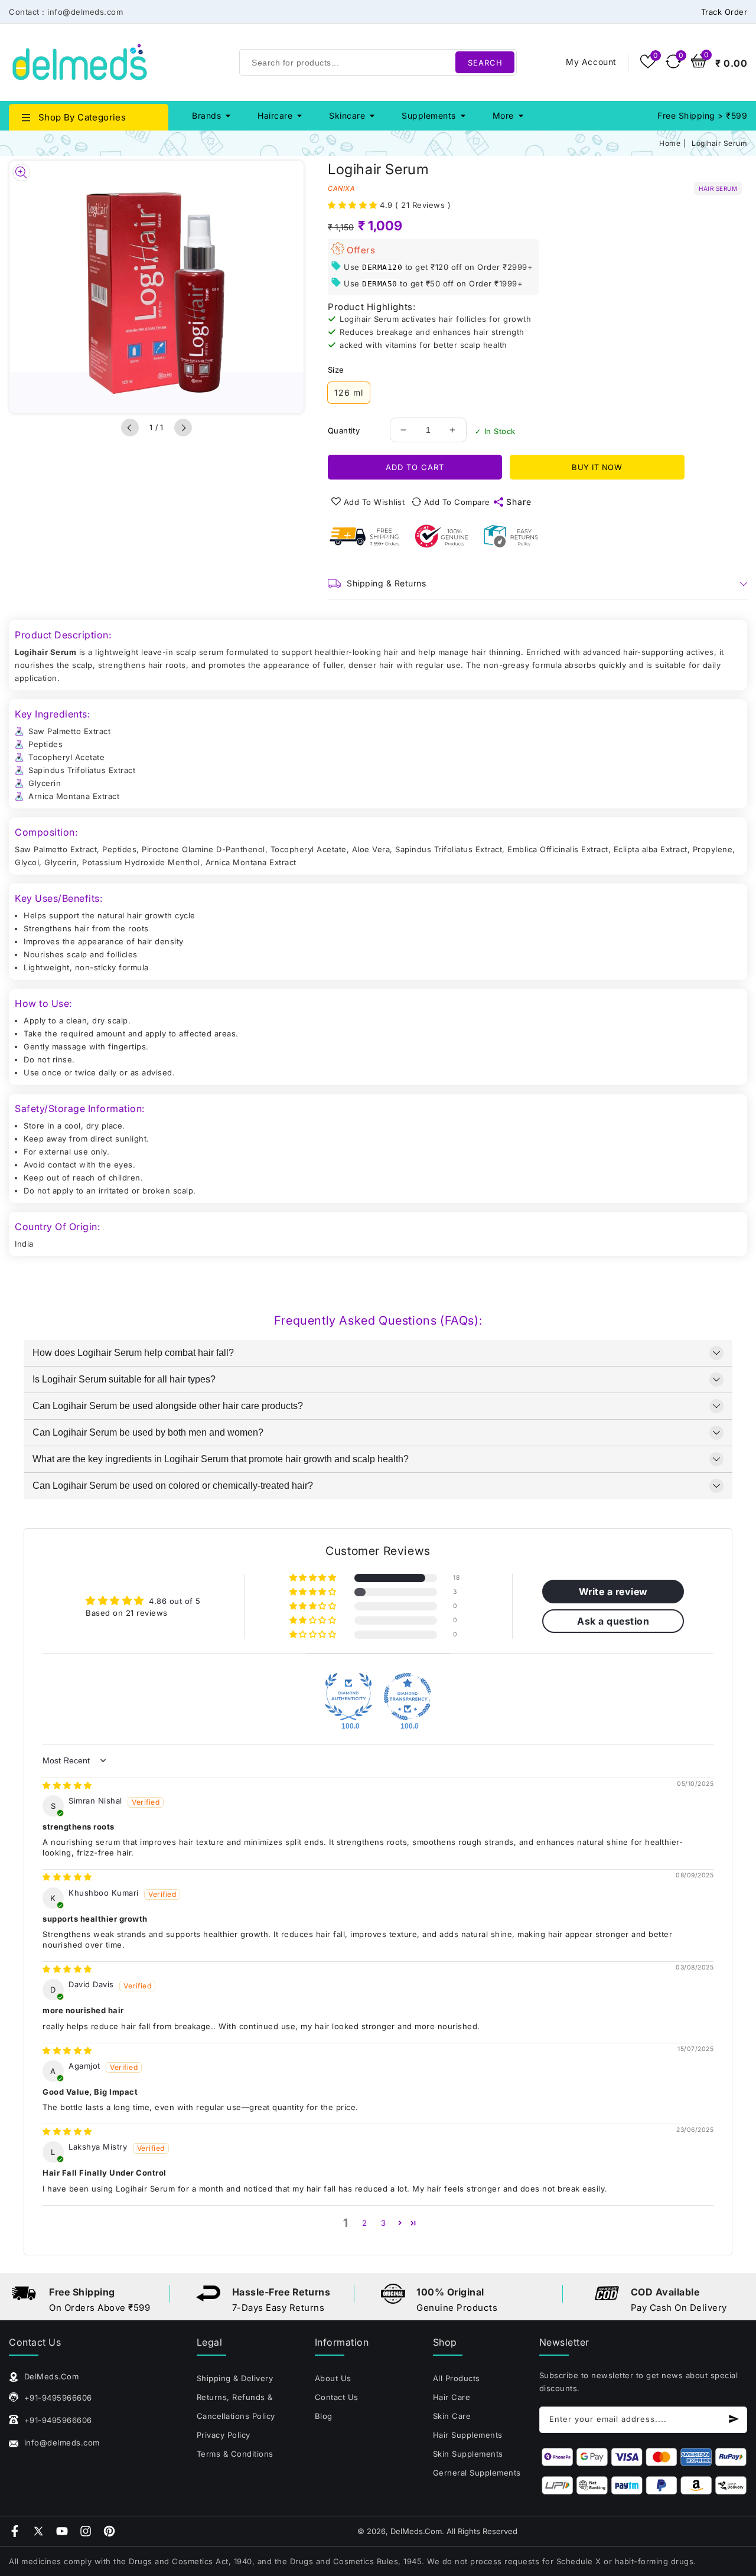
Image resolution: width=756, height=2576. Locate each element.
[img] (67, 1785)
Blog (324, 2416)
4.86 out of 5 (175, 1601)
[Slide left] (130, 428)
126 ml (349, 392)
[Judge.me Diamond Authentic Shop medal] (348, 1697)
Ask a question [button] (613, 1621)
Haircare (275, 115)
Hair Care (452, 2397)
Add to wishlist (374, 502)
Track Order (724, 12)
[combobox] (378, 62)
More (503, 115)
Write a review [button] (613, 1592)
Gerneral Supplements (477, 2473)
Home (670, 143)
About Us (333, 2378)
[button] (354, 205)
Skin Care (452, 2416)
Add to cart (415, 467)
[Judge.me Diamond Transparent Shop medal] (408, 1697)
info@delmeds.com (61, 2443)
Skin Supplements (468, 2454)
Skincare (347, 115)
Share (519, 502)
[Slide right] (183, 428)
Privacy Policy (224, 2435)
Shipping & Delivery (235, 2378)
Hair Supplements (468, 2435)
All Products (457, 2378)
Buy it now (597, 467)
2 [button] (365, 2223)
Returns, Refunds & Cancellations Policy (236, 2407)
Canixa (341, 188)
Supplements (429, 115)
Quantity (344, 431)
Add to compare (457, 502)
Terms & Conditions (235, 2454)
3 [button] (384, 2223)
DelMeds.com (416, 2531)
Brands (206, 115)
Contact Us (337, 2397)
